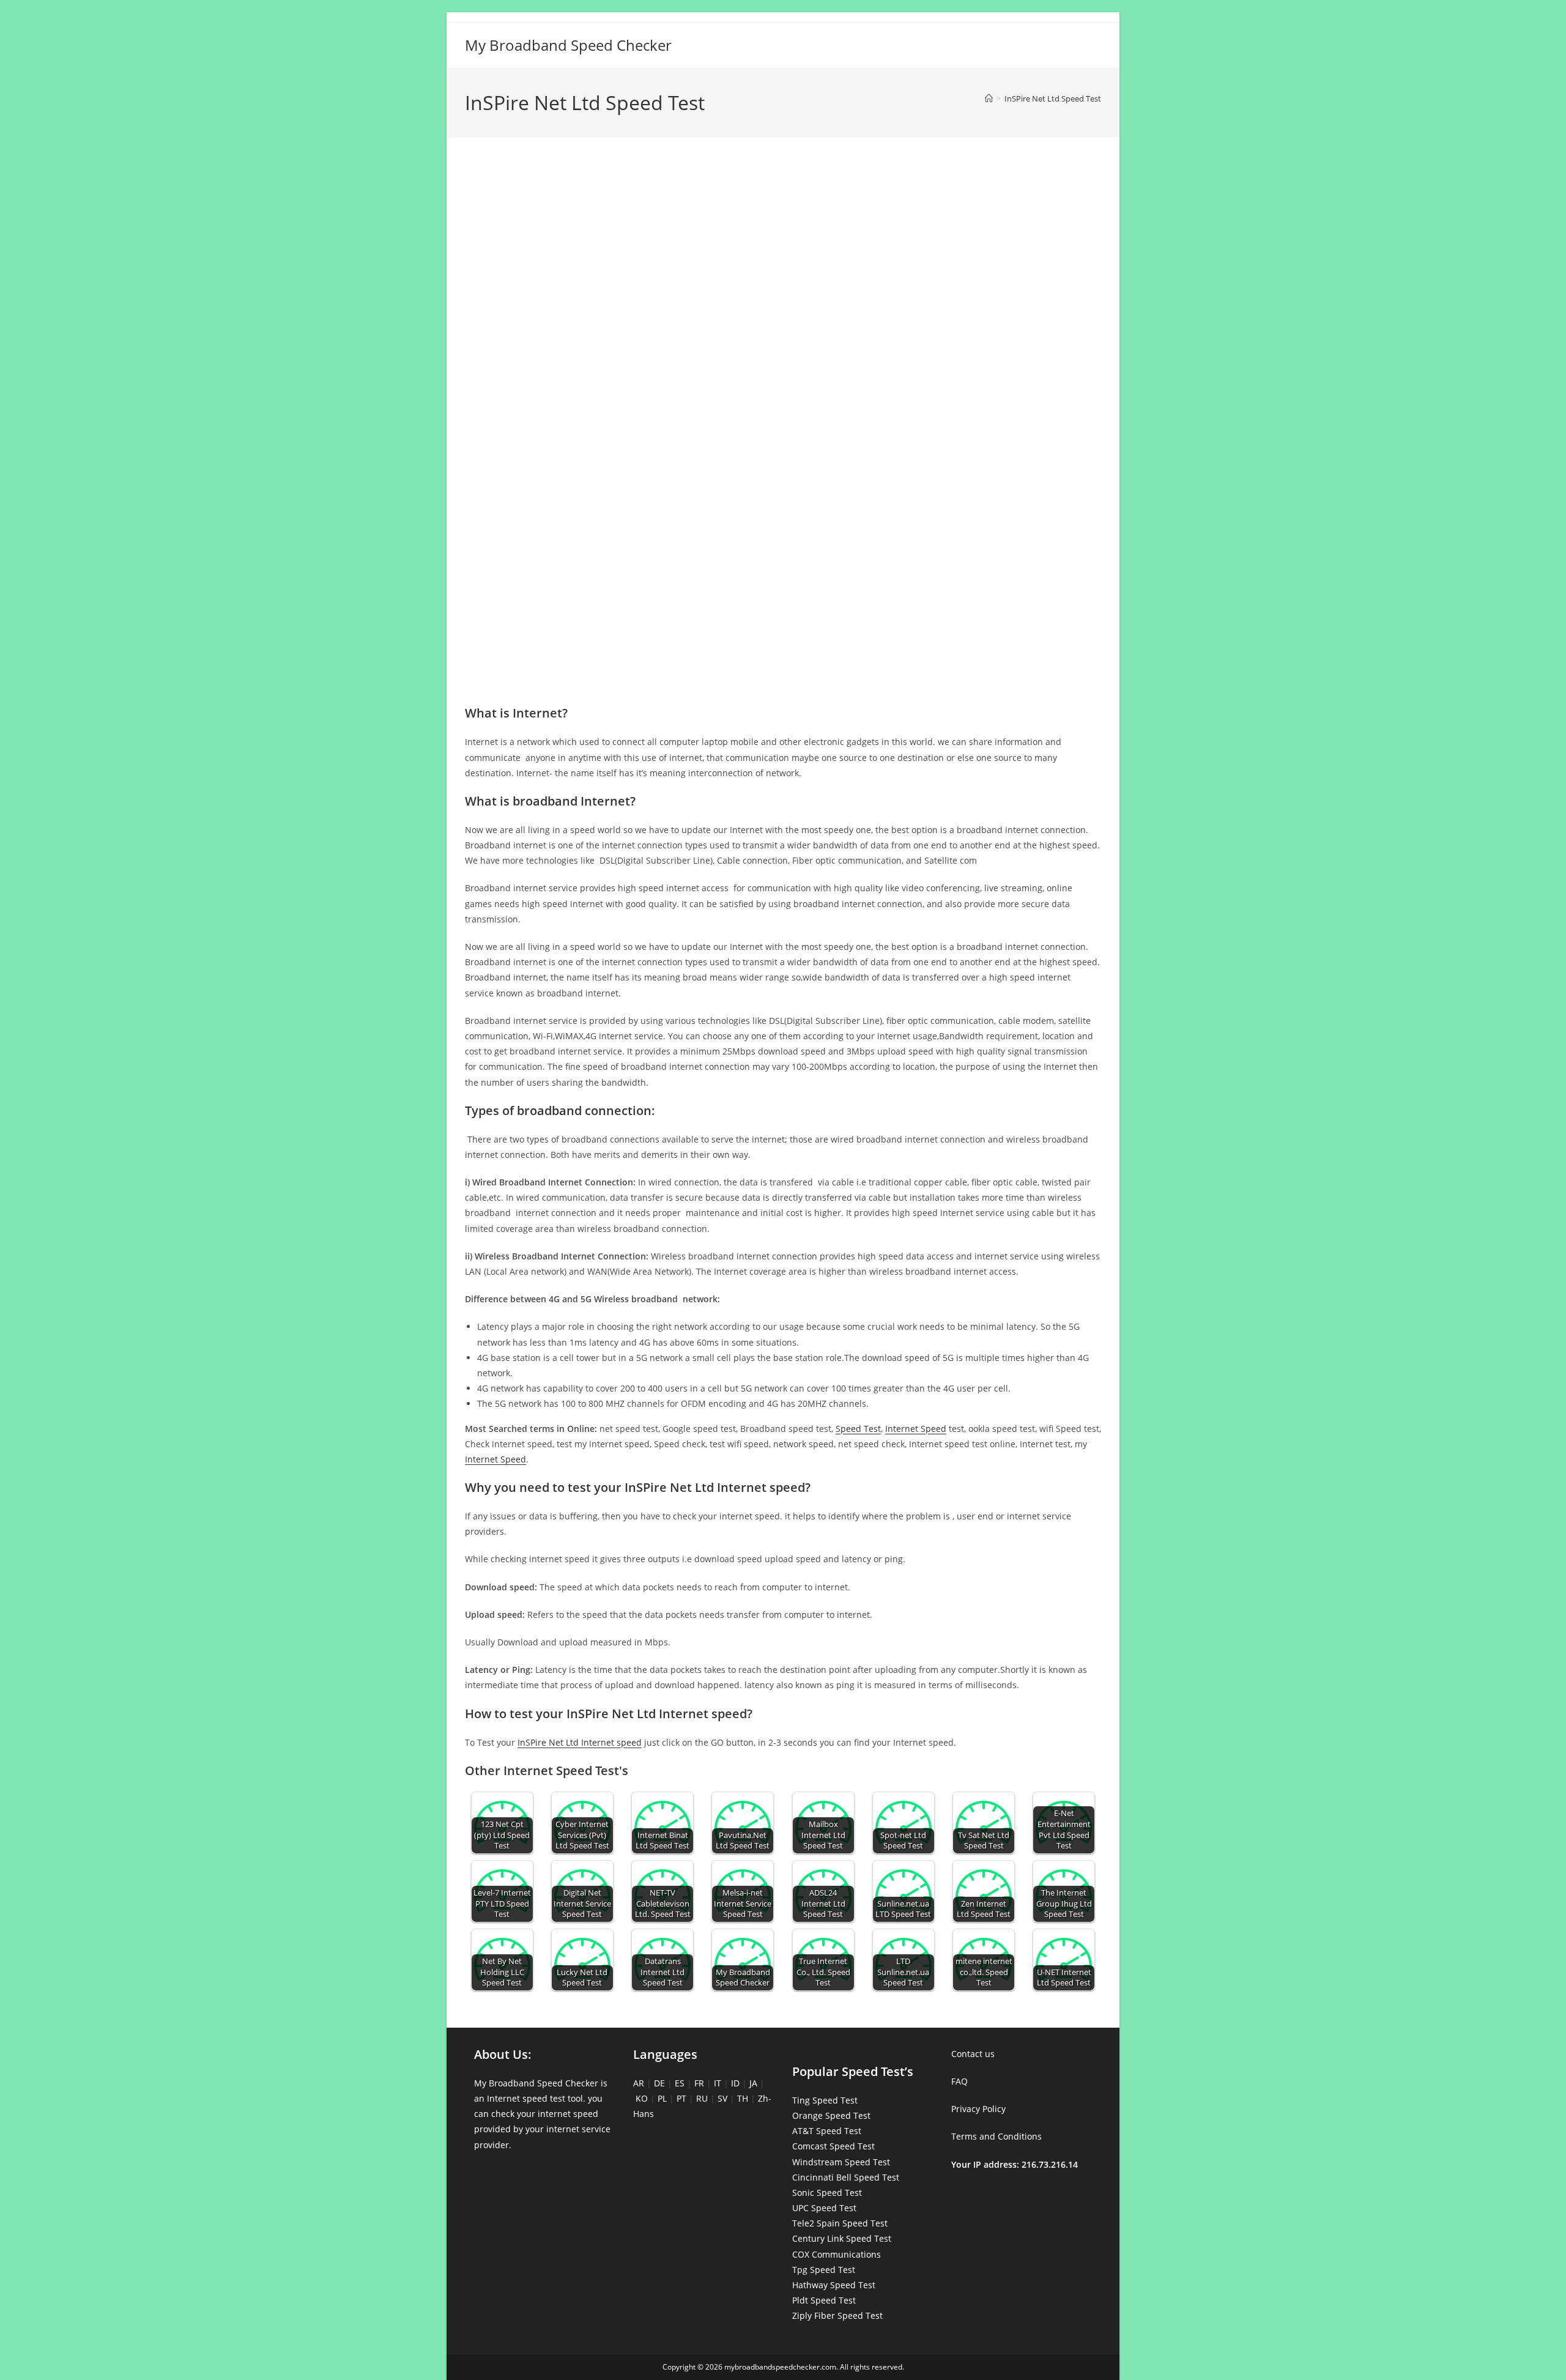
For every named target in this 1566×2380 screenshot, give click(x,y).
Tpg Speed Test (824, 2270)
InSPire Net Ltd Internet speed (580, 1742)
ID (735, 2083)
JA (753, 2083)
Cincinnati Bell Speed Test (846, 2177)
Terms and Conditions (996, 2136)
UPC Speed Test (824, 2208)
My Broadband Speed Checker (568, 45)
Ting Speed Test (825, 2100)
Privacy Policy (978, 2109)
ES (680, 2083)
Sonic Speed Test (827, 2193)
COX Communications (837, 2254)
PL (662, 2098)
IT (718, 2083)
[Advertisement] (783, 201)
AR (639, 2083)
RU (702, 2098)
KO (642, 2098)
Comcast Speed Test (833, 2146)
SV (722, 2098)
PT (681, 2098)
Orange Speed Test (831, 2115)
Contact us (973, 2054)
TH (743, 2098)
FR (699, 2083)
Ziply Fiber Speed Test (837, 2315)
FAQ (959, 2081)
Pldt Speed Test (824, 2300)
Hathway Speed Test (834, 2285)
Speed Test (858, 1429)
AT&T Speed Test (827, 2131)
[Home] (989, 98)
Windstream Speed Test (841, 2162)
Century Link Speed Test (842, 2238)
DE (659, 2083)
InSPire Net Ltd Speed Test (1053, 98)
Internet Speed (916, 1429)
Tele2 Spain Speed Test (840, 2223)
